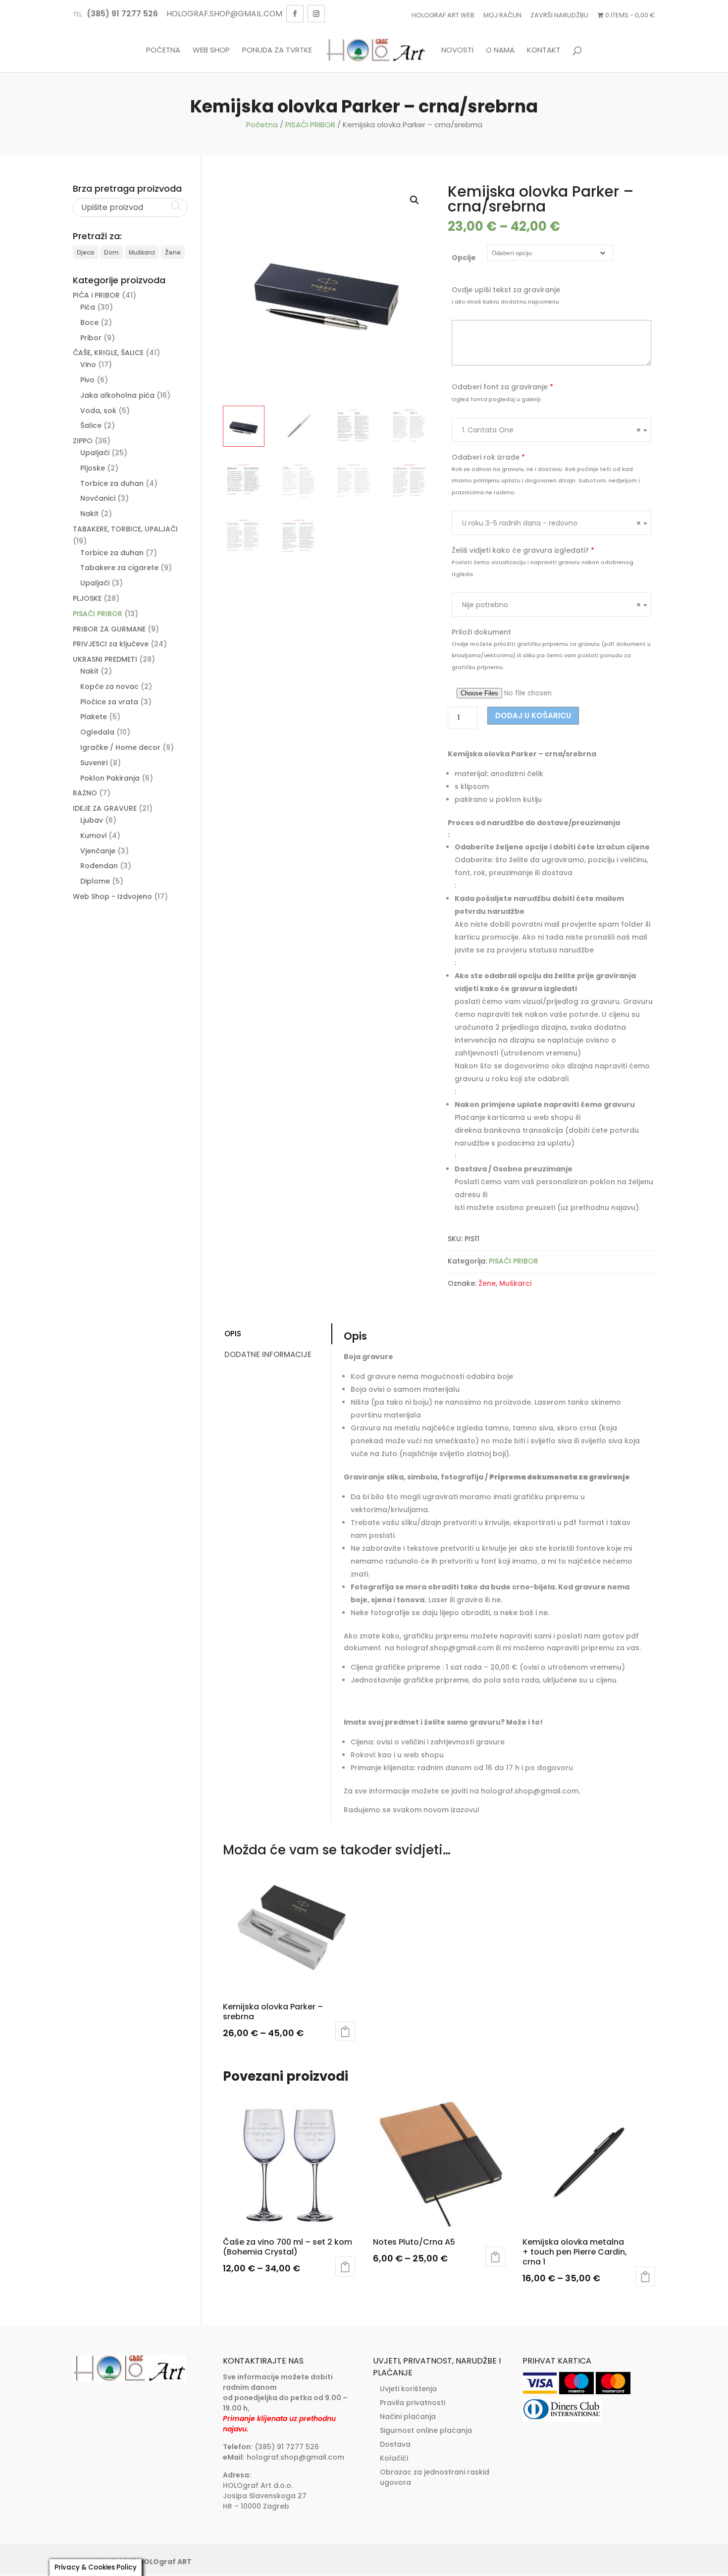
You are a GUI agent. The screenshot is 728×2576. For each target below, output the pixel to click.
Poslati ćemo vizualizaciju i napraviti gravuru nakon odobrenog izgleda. (543, 568)
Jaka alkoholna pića (117, 395)
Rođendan (99, 866)
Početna (163, 51)
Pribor (91, 338)
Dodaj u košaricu (533, 715)
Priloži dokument (481, 632)
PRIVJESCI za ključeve (111, 644)
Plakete (94, 717)
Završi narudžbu (559, 15)
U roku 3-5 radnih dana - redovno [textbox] (551, 523)
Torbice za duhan (112, 483)
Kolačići (394, 2458)
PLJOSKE (87, 598)
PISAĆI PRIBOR (310, 125)
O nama (500, 51)
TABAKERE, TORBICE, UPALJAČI (125, 529)
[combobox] (551, 430)
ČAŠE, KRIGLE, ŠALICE (108, 353)
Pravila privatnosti (413, 2403)
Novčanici (98, 498)
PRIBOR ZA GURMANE (109, 629)
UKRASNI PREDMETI (105, 659)
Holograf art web (443, 15)
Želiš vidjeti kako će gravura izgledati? (523, 550)
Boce (89, 322)
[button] (415, 200)
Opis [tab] (233, 1334)
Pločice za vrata (109, 702)
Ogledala (97, 732)
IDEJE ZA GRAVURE (105, 808)
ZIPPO (83, 441)
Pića (88, 307)
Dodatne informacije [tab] (268, 1354)
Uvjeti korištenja (408, 2389)
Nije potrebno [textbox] (551, 605)
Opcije (464, 258)
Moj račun (502, 15)
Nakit (89, 514)
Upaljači (95, 453)
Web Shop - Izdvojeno (112, 896)
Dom (111, 252)
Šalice (91, 425)
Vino (88, 365)
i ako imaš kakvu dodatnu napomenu (505, 302)
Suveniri (94, 763)
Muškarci (515, 1283)
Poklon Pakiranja (110, 778)
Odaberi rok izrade (488, 457)
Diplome (95, 881)
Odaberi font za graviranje (502, 387)
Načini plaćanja (408, 2417)
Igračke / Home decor (120, 747)
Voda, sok (98, 411)
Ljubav (92, 820)
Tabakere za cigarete (119, 568)
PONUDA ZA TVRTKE (277, 51)
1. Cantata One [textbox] (551, 430)
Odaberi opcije (345, 2031)
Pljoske (93, 468)
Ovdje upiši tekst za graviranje (506, 290)
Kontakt (544, 51)
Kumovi (93, 836)
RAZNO (85, 793)
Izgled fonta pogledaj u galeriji (496, 399)
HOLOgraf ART (165, 2562)
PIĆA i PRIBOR (96, 295)
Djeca (85, 252)
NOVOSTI (457, 51)
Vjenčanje (98, 851)
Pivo (87, 380)
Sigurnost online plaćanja (426, 2430)
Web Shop (211, 51)
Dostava (395, 2444)
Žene (487, 1283)
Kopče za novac (109, 686)
